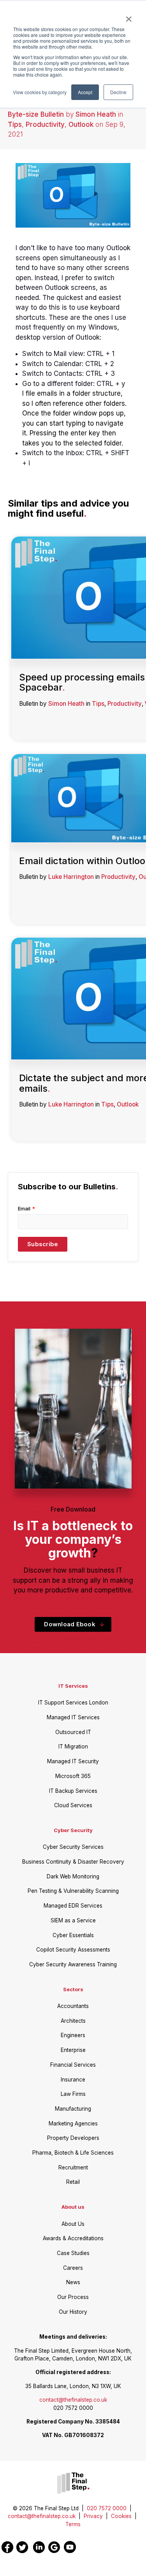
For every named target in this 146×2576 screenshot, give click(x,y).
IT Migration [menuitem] (73, 1747)
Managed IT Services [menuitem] (73, 1717)
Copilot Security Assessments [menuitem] (73, 1950)
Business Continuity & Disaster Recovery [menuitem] (73, 1862)
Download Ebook (70, 1624)
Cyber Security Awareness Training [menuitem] (73, 1964)
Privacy (93, 2516)
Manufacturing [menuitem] (73, 2109)
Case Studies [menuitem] (73, 2253)
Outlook (81, 125)
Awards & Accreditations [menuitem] (73, 2238)
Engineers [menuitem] (73, 2035)
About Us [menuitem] (73, 2224)
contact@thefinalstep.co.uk (73, 2400)
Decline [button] (118, 92)
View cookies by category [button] (40, 92)
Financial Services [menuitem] (73, 2065)
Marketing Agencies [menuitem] (73, 2124)
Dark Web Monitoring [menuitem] (73, 1876)
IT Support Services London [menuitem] (73, 1703)
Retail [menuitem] (73, 2182)
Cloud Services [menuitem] (73, 1805)
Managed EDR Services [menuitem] (73, 1906)
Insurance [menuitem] (73, 2080)
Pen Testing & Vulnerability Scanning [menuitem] (73, 1891)
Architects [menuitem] (73, 2021)
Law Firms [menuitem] (73, 2094)
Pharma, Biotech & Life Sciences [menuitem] (73, 2153)
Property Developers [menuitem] (73, 2138)
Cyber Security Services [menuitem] (73, 1847)
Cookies (121, 2516)
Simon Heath (96, 114)
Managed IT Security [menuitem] (73, 1761)
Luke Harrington (71, 877)
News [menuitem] (73, 2282)
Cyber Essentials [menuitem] (73, 1935)
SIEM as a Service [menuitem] (73, 1920)
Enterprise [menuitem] (73, 2050)
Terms (73, 2524)
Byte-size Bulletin (36, 114)
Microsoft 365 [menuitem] (73, 1776)
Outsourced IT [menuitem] (73, 1732)
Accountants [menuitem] (73, 2006)
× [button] (129, 16)
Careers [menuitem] (73, 2268)
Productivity (45, 125)
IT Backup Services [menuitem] (73, 1791)
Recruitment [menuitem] (73, 2167)
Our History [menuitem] (73, 2312)
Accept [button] (85, 92)
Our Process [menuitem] (73, 2297)
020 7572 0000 (109, 2508)
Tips (15, 125)
